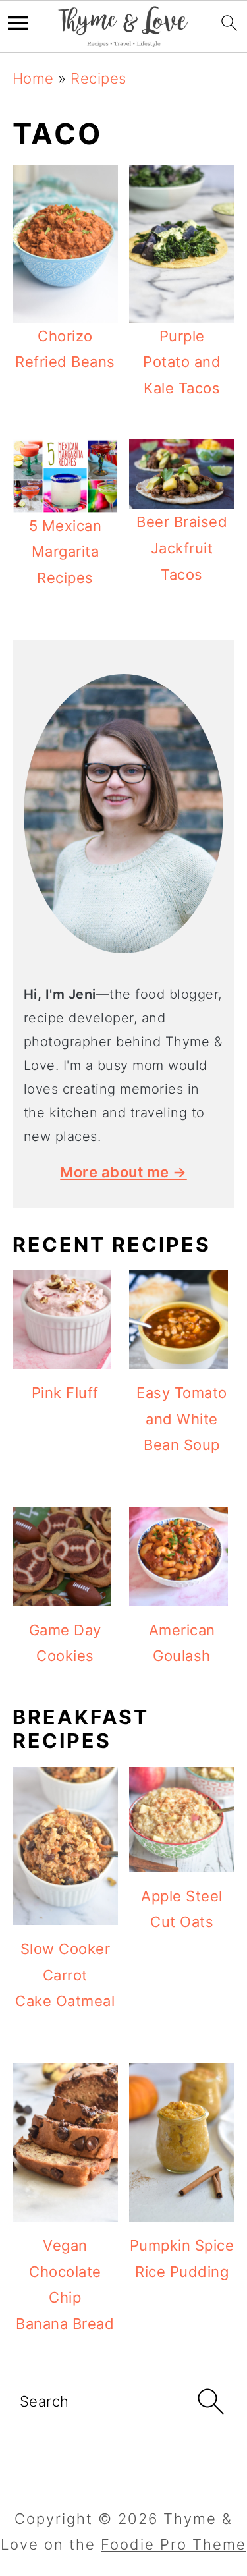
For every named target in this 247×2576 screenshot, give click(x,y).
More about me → (123, 1172)
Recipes (98, 78)
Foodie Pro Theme (174, 2544)
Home (33, 78)
